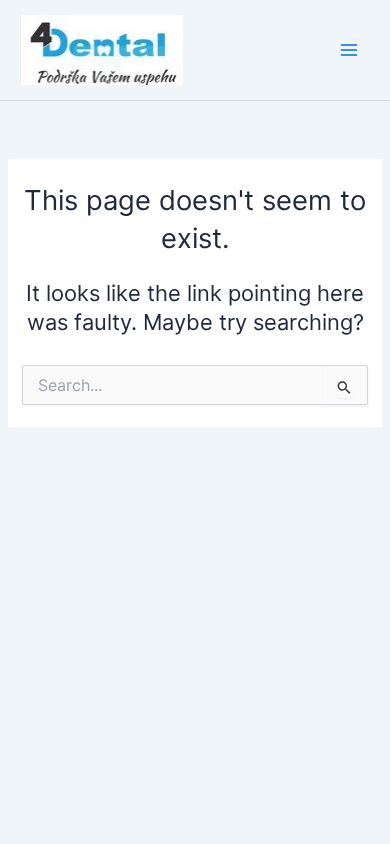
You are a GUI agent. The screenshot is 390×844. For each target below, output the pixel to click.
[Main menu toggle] (349, 50)
